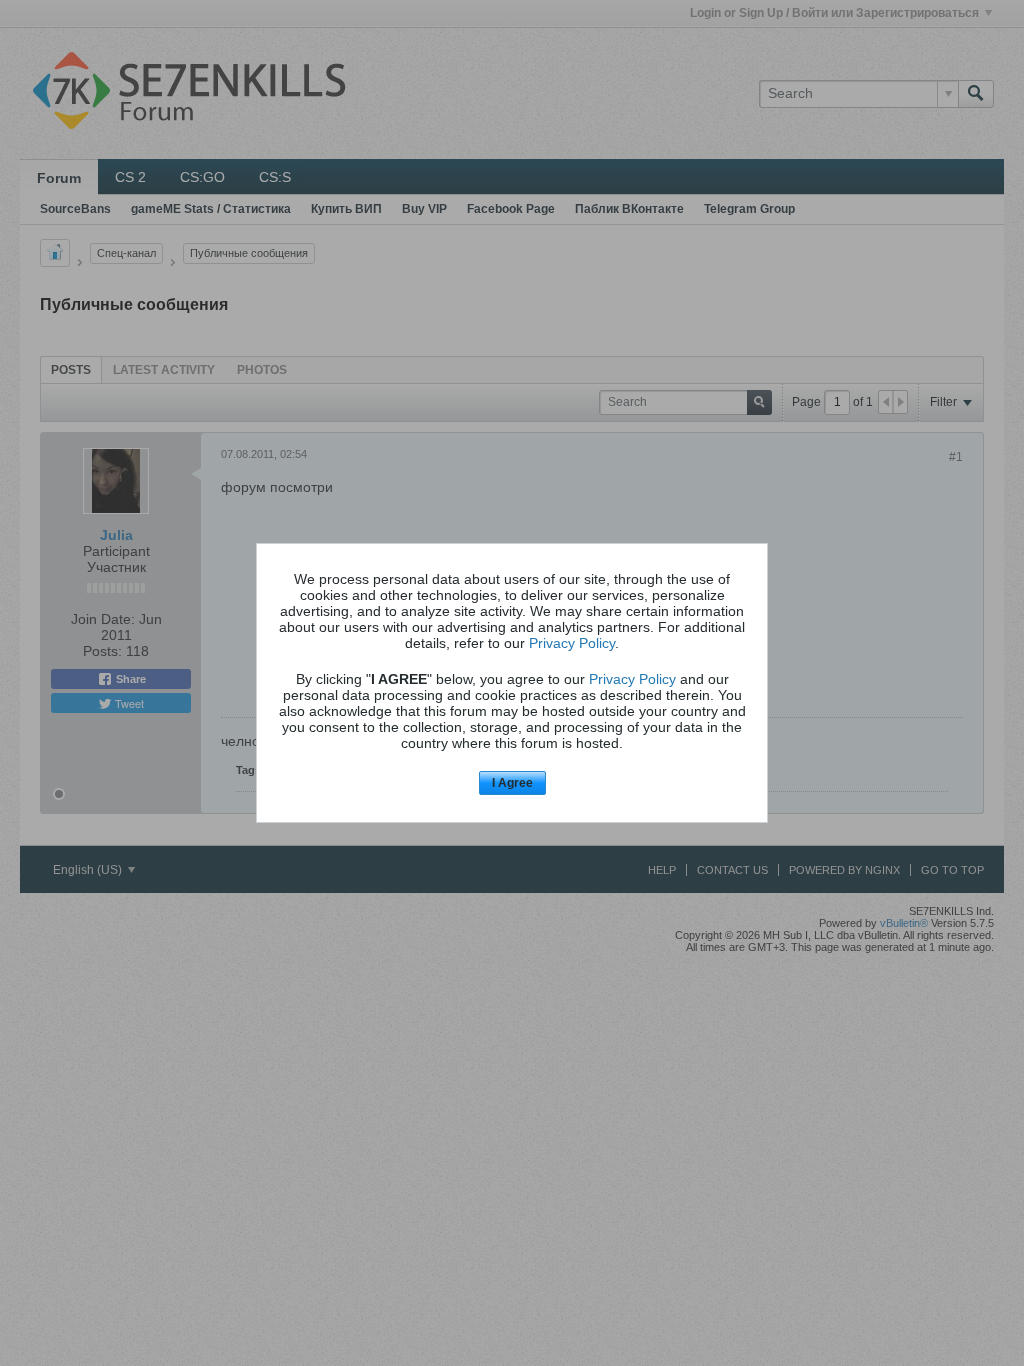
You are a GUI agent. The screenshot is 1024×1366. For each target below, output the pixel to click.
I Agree (512, 783)
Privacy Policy (572, 643)
